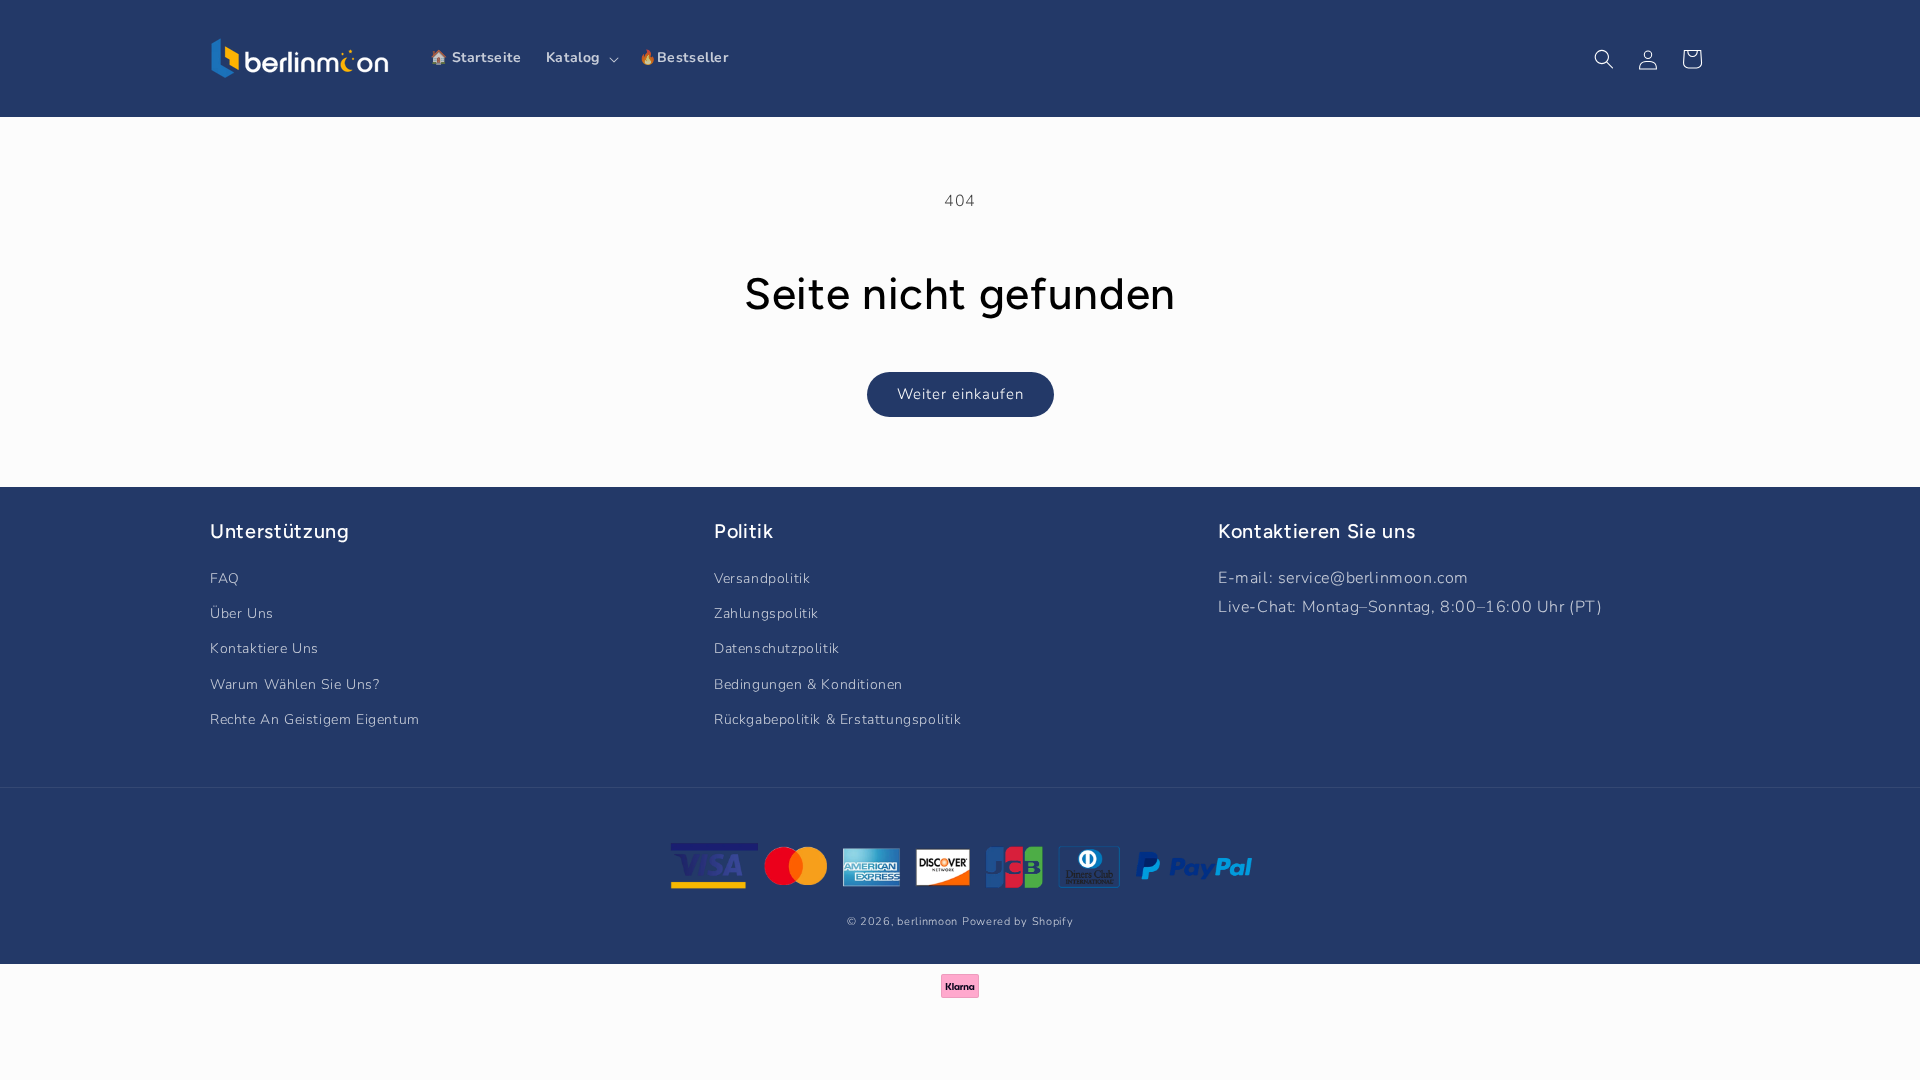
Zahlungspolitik (766, 613)
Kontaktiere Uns (264, 648)
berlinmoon (927, 921)
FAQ (225, 578)
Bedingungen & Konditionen (808, 684)
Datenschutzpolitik (777, 648)
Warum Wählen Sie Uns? (295, 684)
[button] (580, 58)
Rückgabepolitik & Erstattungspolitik (838, 719)
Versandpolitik (762, 578)
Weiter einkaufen (960, 394)
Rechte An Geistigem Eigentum (315, 719)
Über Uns (242, 613)
